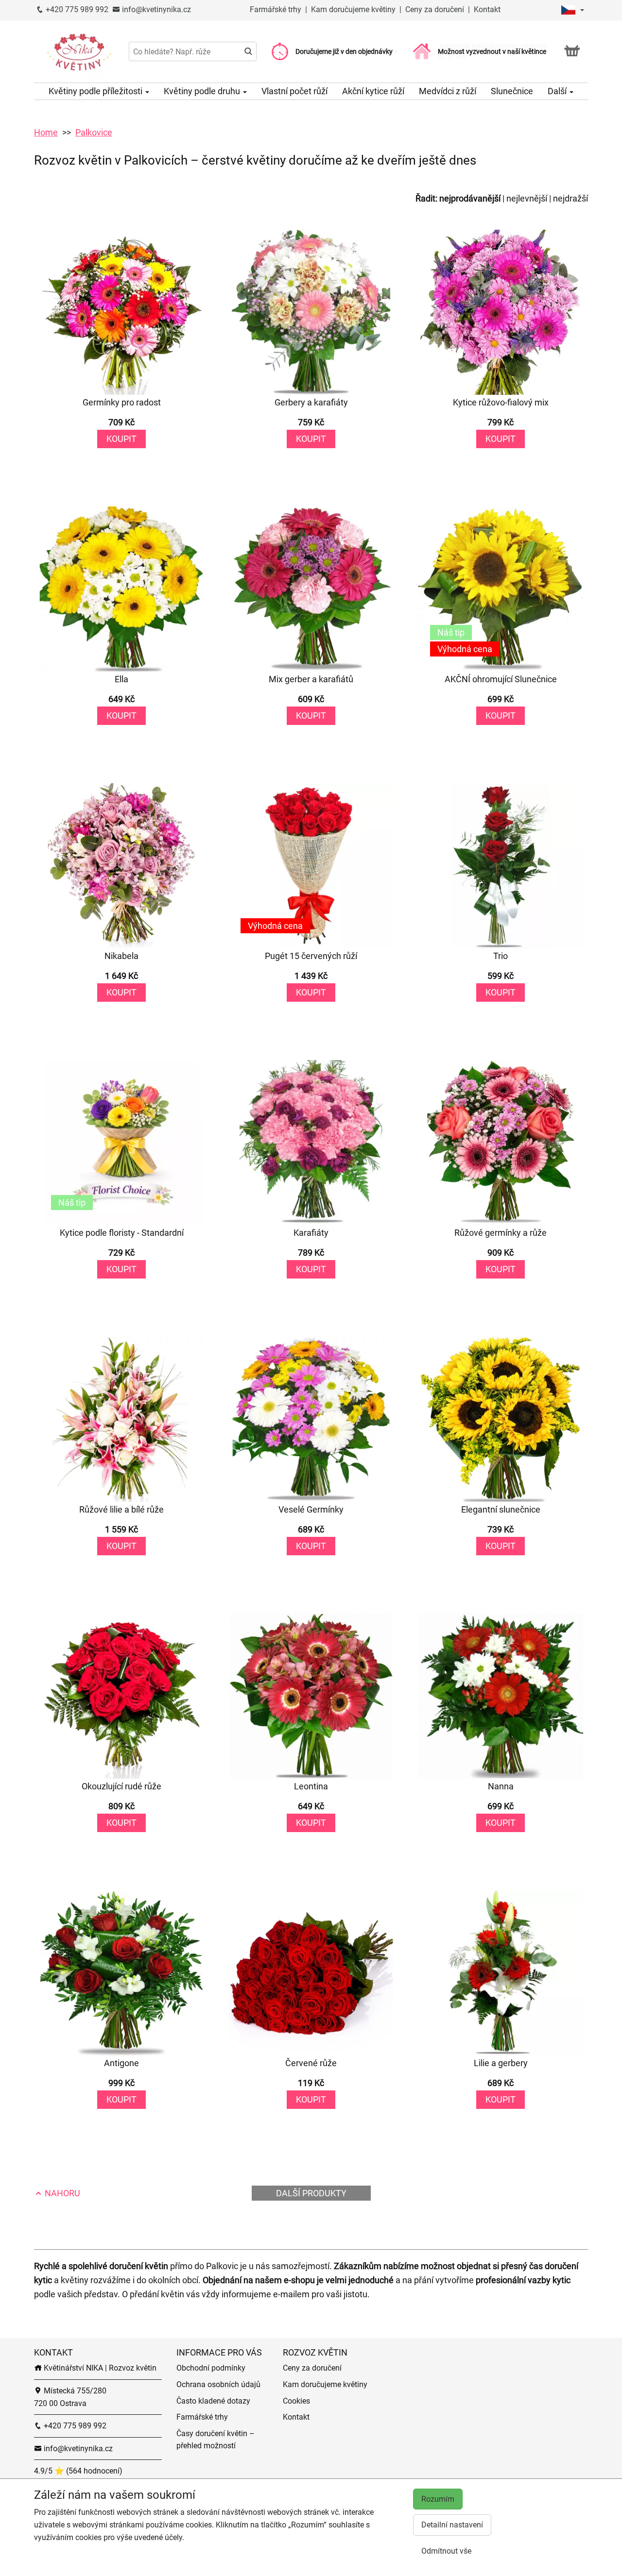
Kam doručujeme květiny (353, 9)
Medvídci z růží (448, 91)
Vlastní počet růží (294, 91)
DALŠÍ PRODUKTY (311, 2193)
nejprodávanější (470, 198)
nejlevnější (527, 198)
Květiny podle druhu (203, 91)
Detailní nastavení (452, 2525)
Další (558, 91)
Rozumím (438, 2499)
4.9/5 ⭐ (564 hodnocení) (78, 2471)
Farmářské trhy (276, 9)
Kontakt (487, 9)
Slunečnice (512, 91)
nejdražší (570, 198)
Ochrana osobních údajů (218, 2384)
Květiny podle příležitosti (96, 91)
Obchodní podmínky (211, 2368)
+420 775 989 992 (76, 9)
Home (46, 132)
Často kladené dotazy (213, 2401)
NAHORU (61, 2193)
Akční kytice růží (373, 91)
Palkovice (94, 132)
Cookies (296, 2401)
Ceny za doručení (435, 9)
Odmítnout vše (446, 2551)
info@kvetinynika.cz (155, 9)
